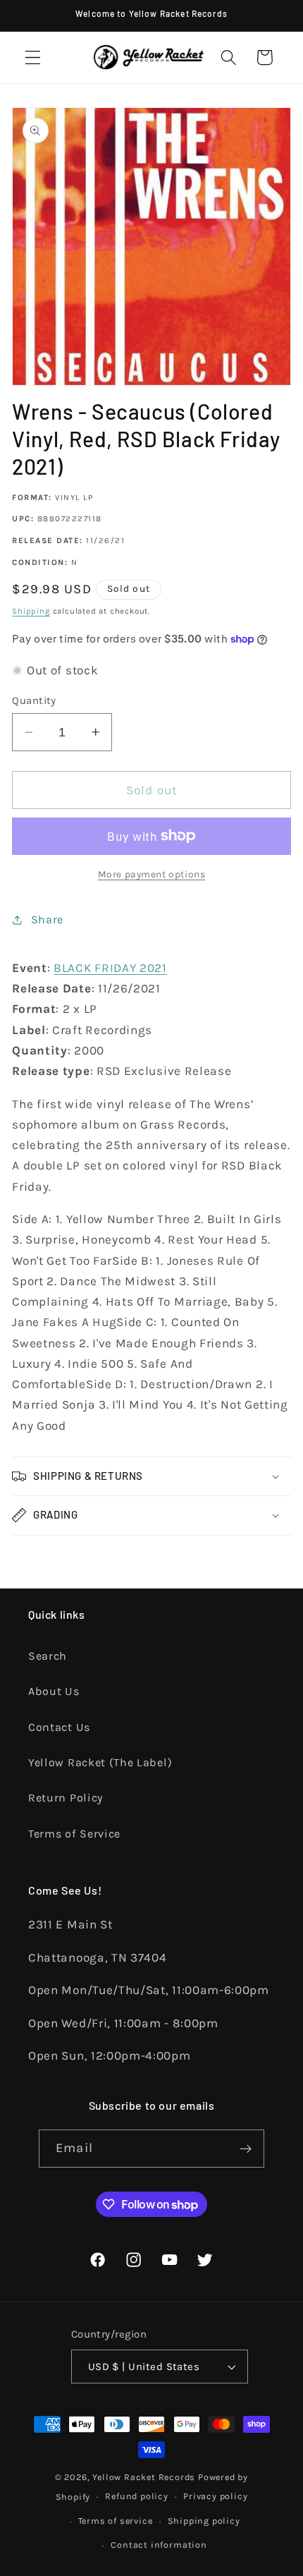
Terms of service (116, 2521)
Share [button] (47, 919)
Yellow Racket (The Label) (100, 1762)
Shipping (31, 611)
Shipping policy (204, 2521)
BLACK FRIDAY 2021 (110, 968)
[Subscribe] (246, 2149)
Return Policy (66, 1798)
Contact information (159, 2545)
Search (48, 1656)
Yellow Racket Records (144, 2477)
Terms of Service (74, 1834)
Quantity (34, 700)
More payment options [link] (152, 874)
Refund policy (136, 2496)
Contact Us (59, 1727)
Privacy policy (215, 2496)
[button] (33, 57)
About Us (54, 1691)
